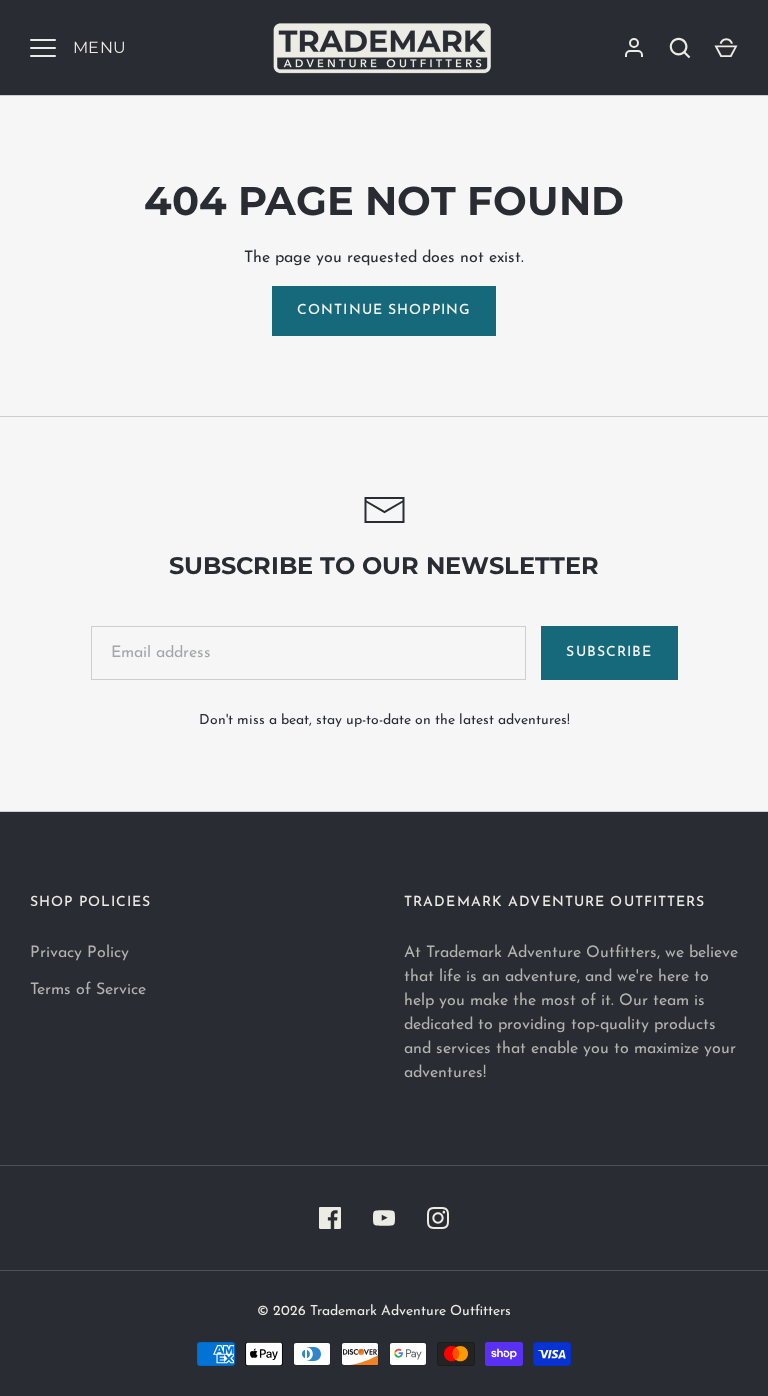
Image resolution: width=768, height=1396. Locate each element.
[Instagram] (438, 1218)
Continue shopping (384, 310)
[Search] (680, 48)
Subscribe (609, 652)
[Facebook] (330, 1218)
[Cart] (726, 48)
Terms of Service (88, 990)
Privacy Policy (79, 953)
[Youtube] (384, 1218)
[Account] (634, 48)
